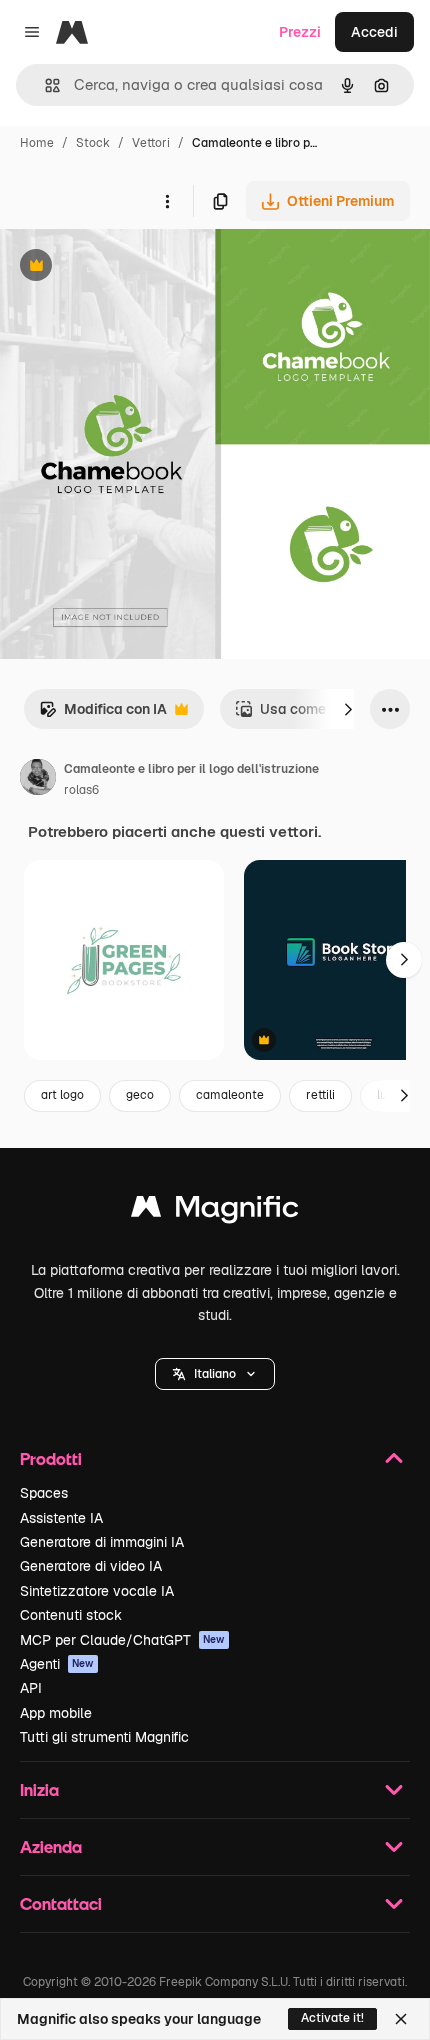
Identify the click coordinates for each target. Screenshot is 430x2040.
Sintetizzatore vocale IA (97, 1591)
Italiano (215, 1374)
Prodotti (51, 1458)
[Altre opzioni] (167, 201)
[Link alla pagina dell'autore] (38, 780)
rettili (320, 1095)
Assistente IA (61, 1518)
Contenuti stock (71, 1615)
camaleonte (230, 1095)
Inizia (39, 1789)
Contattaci (61, 1903)
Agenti (57, 1664)
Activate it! (332, 2018)
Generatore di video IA (91, 1566)
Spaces (44, 1493)
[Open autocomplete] (44, 85)
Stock (93, 143)
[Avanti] (348, 709)
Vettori (151, 143)
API (31, 1688)
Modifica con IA (103, 714)
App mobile (56, 1713)
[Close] (401, 2019)
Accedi (374, 32)
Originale (132, 267)
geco (140, 1095)
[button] (215, 1374)
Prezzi (300, 32)
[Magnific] (215, 1211)
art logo (62, 1095)
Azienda (51, 1846)
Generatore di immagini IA (102, 1542)
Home (37, 143)
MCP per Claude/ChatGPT (122, 1640)
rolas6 (81, 790)
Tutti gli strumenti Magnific (104, 1737)
